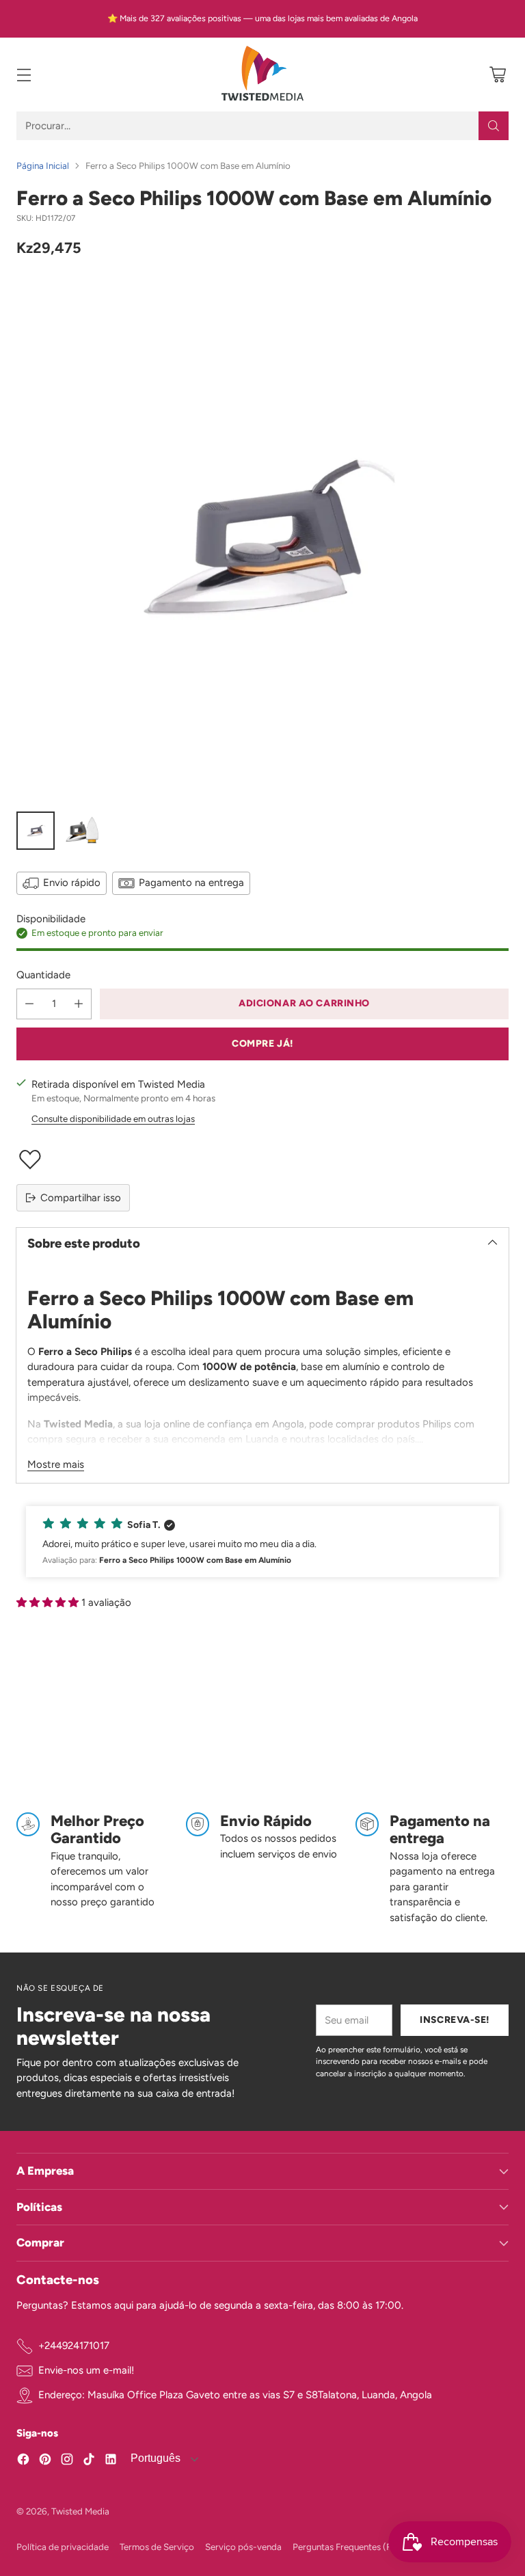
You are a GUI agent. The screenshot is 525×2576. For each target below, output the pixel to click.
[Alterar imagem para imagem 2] (82, 831)
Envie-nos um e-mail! (86, 2370)
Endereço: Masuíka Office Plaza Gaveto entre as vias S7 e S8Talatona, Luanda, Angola (235, 2395)
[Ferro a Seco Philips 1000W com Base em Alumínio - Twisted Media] (262, 538)
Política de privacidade (63, 2547)
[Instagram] (67, 2461)
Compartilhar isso (81, 1198)
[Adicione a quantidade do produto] (79, 1004)
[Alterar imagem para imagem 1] (36, 831)
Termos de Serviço (157, 2547)
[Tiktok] (89, 2461)
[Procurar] (494, 126)
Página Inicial (43, 165)
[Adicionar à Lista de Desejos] (262, 1159)
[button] (262, 1542)
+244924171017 (74, 2346)
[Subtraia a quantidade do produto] (29, 1004)
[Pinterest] (45, 2461)
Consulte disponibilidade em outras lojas (113, 1118)
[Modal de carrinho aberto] (497, 75)
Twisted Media (80, 2511)
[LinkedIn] (111, 2461)
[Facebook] (23, 2461)
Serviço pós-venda (243, 2547)
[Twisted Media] (262, 75)
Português (154, 2458)
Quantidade (43, 975)
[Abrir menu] (24, 75)
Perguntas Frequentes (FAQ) (350, 2547)
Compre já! (262, 1043)
